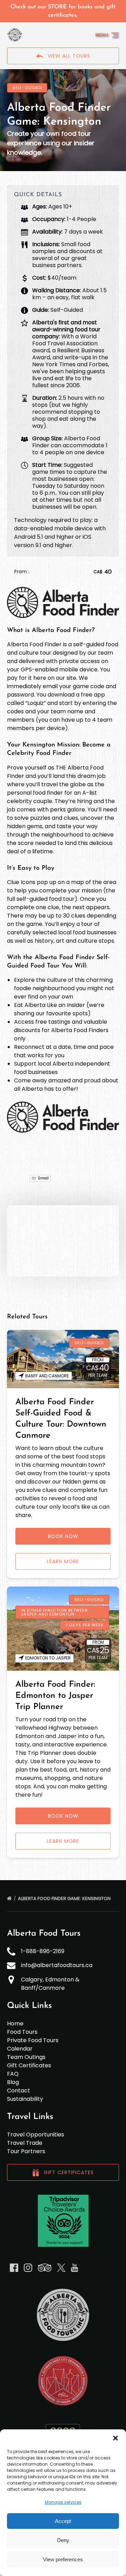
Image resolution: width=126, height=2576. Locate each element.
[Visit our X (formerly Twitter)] (61, 2268)
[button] (115, 2438)
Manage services (63, 2502)
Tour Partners (26, 2151)
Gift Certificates (29, 2065)
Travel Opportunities (36, 2135)
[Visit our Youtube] (75, 2268)
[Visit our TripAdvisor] (45, 2268)
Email (43, 1178)
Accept (63, 2521)
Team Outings (26, 2057)
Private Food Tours (33, 2040)
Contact (19, 2091)
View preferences (63, 2559)
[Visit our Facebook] (14, 2268)
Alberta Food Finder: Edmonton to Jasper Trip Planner (55, 1696)
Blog (13, 2082)
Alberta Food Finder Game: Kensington (65, 1898)
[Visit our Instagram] (28, 2268)
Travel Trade (25, 2143)
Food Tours (22, 2032)
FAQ (13, 2074)
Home (15, 2023)
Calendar (20, 2049)
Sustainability (25, 2099)
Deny (63, 2540)
